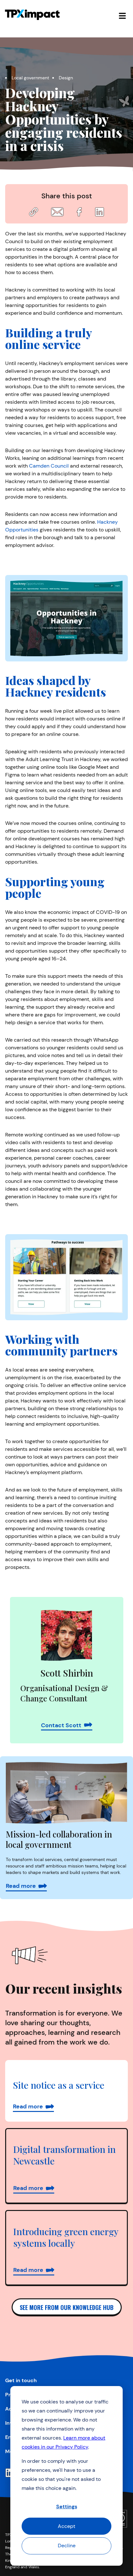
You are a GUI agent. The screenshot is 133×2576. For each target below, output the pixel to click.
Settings (67, 2507)
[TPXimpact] (32, 15)
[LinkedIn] (10, 2473)
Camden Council (49, 466)
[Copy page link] (34, 212)
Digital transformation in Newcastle (64, 2155)
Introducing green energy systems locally (66, 2237)
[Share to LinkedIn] (99, 212)
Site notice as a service (59, 2085)
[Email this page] (57, 212)
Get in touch (21, 2380)
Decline (67, 2546)
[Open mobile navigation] (122, 15)
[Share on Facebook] (79, 212)
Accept (66, 2526)
